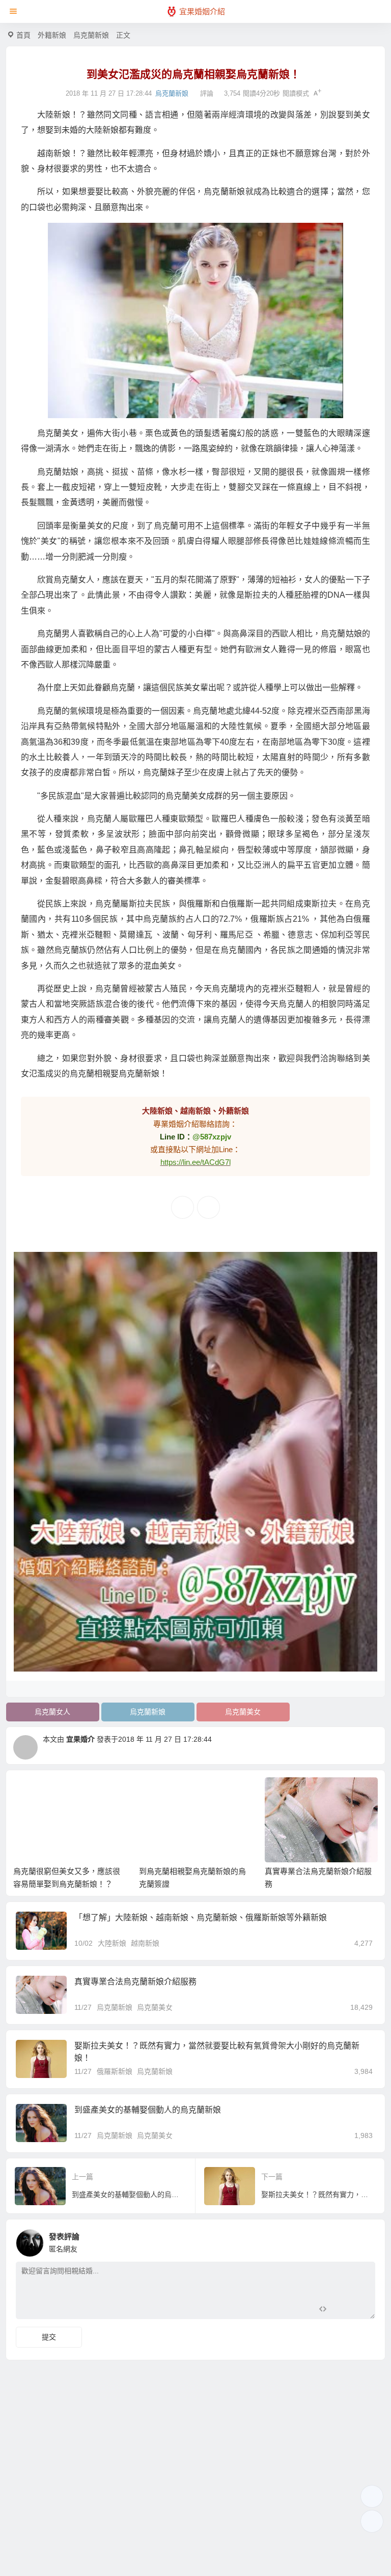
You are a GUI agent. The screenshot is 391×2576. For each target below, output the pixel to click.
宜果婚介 (80, 1739)
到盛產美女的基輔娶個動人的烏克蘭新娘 (148, 2110)
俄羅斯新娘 (115, 2071)
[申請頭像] (365, 2240)
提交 (49, 2337)
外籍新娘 (52, 35)
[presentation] (321, 1794)
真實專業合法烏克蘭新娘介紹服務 (135, 1982)
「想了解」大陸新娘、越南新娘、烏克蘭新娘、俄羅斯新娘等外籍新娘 (201, 1918)
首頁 (23, 35)
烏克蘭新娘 (91, 35)
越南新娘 (145, 1943)
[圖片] (359, 2310)
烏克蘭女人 (52, 1712)
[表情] (341, 2310)
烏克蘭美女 (243, 1712)
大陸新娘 (112, 1943)
